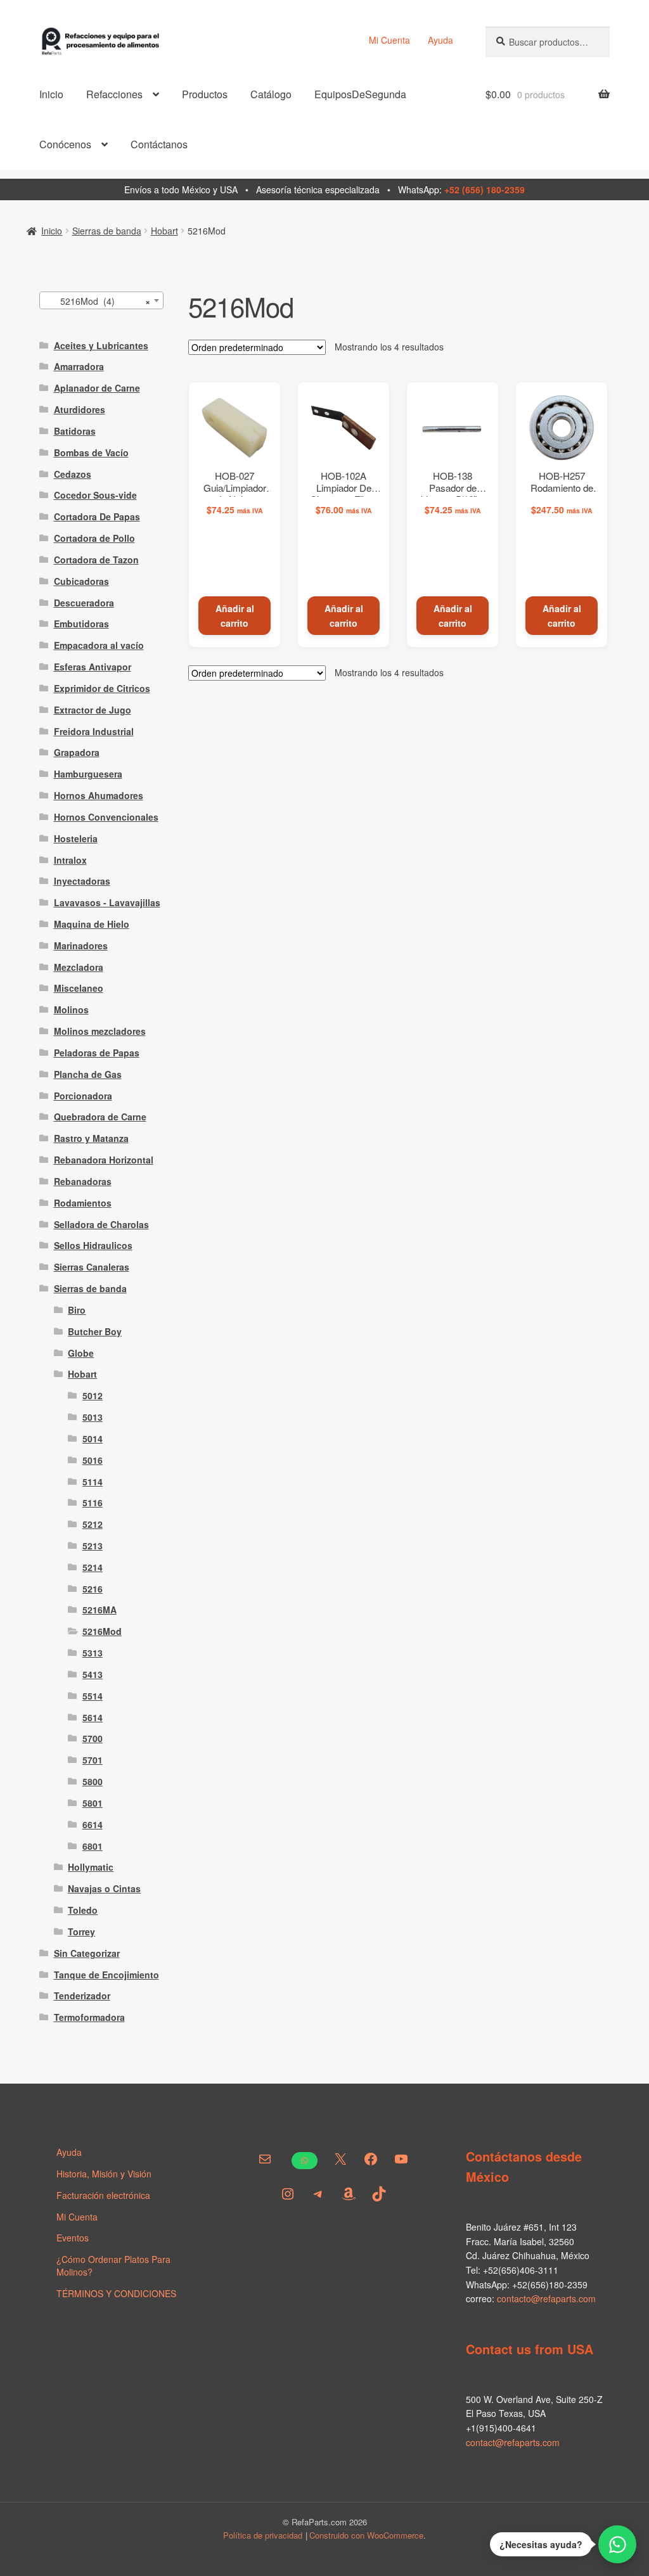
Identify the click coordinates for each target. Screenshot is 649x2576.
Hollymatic (91, 1867)
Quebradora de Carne (100, 1117)
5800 (93, 1781)
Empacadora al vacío (99, 645)
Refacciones (114, 94)
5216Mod (102, 1631)
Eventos (73, 2238)
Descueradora (84, 603)
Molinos (71, 1009)
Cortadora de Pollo (94, 538)
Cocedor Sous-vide (95, 495)
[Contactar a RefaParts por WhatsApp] (617, 2544)
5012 (93, 1395)
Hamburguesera (88, 774)
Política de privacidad (263, 2535)
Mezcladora (79, 967)
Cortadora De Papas (97, 516)
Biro (77, 1310)
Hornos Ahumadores (99, 795)
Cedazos (73, 474)
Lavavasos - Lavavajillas (107, 902)
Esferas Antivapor (93, 667)
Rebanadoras (83, 1181)
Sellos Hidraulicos (93, 1245)
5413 (93, 1674)
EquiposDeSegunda (360, 94)
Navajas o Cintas (104, 1888)
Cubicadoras (81, 581)
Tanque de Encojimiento (106, 1975)
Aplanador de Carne (97, 388)
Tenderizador (82, 1996)
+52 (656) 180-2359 (485, 189)
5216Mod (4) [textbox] (98, 301)
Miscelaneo (79, 988)
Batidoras (75, 431)
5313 (93, 1653)
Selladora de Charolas (101, 1224)
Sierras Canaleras (92, 1267)
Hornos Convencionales (106, 817)
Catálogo (271, 94)
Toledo (83, 1910)
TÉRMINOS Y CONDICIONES (116, 2293)
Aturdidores (80, 409)
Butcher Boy (95, 1331)
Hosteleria (76, 838)
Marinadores (81, 945)
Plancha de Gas (88, 1074)
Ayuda (440, 40)
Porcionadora (83, 1096)
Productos (205, 94)
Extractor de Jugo (93, 710)
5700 (93, 1738)
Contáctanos (159, 144)
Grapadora (77, 752)
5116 (93, 1503)
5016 (93, 1460)
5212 (93, 1524)
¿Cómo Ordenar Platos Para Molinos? (113, 2265)
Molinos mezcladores (100, 1031)
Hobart (164, 231)
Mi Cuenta (389, 40)
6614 (93, 1824)
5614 (93, 1717)
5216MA (100, 1610)
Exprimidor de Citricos (102, 688)
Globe (81, 1353)
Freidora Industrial (94, 731)
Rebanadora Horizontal (104, 1160)
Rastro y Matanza (91, 1138)
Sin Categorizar (87, 1953)
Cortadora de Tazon (96, 560)
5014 (93, 1439)
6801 (93, 1846)
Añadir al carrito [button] (235, 616)
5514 (93, 1696)
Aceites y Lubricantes (101, 345)
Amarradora (79, 366)
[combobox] (101, 300)
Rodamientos (83, 1203)
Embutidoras (81, 624)
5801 (93, 1803)
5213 (93, 1546)
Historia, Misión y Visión (104, 2174)
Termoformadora (89, 2017)
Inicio (51, 94)
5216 (93, 1589)
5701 (93, 1760)
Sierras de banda (107, 231)
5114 (93, 1482)
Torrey (81, 1932)
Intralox (70, 860)
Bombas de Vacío (91, 452)
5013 (93, 1417)
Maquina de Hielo (92, 924)
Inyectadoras (82, 881)
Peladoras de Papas (97, 1053)
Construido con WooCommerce (366, 2535)
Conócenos (65, 144)
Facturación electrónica (103, 2195)
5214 (93, 1567)
